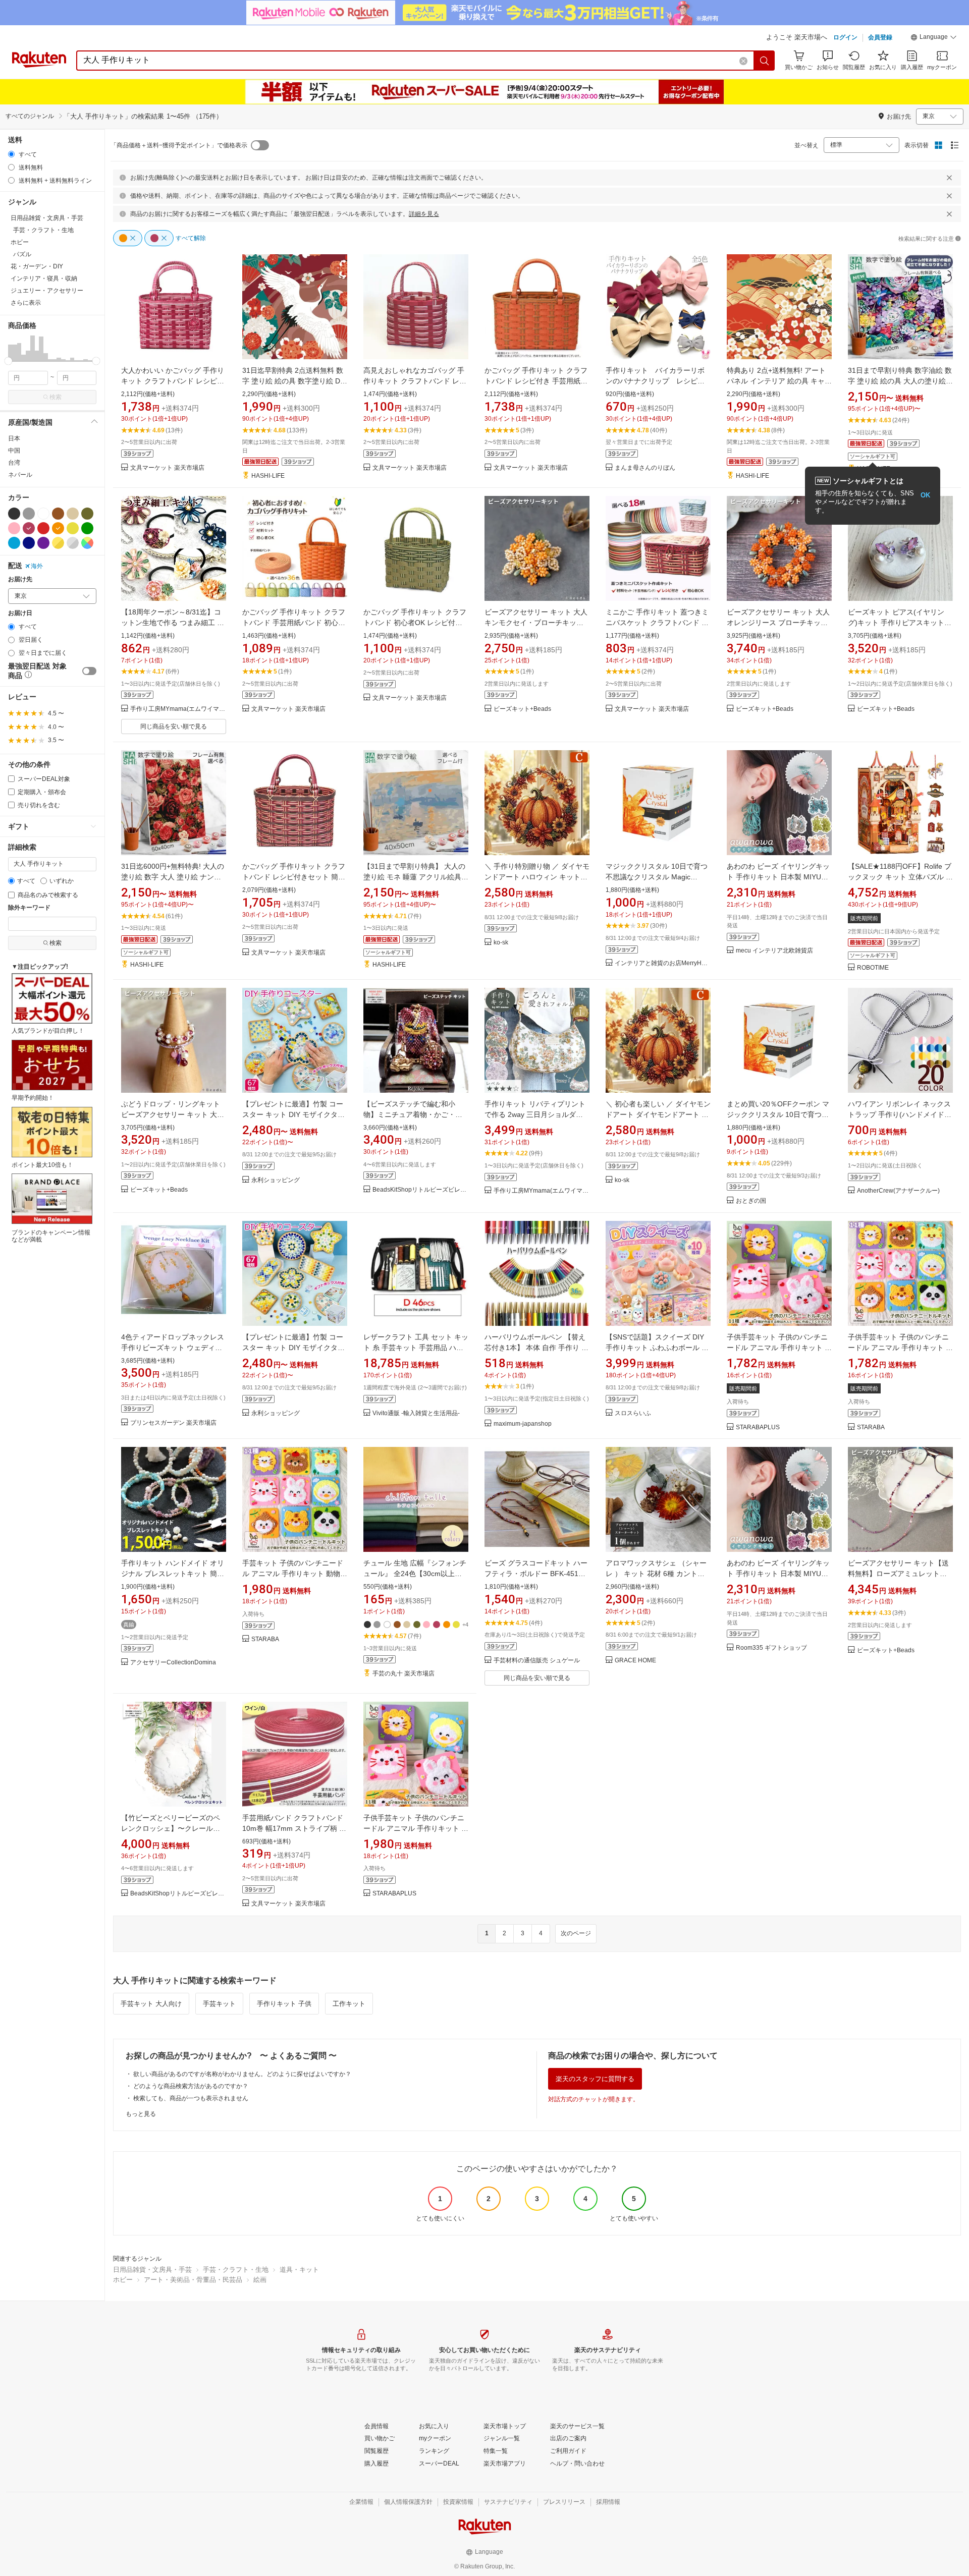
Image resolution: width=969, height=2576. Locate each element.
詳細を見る (424, 214)
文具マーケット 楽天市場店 (167, 468)
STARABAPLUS (758, 1427)
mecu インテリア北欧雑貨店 (774, 951)
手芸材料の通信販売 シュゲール (537, 1661)
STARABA (871, 1427)
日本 (14, 438)
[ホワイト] (43, 514)
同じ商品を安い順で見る (174, 726)
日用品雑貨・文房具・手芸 (152, 2270)
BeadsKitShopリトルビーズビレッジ (420, 1190)
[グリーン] (87, 528)
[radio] (11, 154)
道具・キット (299, 2270)
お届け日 (20, 613)
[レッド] (43, 528)
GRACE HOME (635, 1661)
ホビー (123, 2280)
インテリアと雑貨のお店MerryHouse (663, 963)
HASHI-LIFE (268, 476)
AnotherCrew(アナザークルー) (898, 1191)
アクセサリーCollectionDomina (173, 1663)
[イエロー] (73, 528)
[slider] (8, 361)
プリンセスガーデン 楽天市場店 (173, 1423)
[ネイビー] (29, 543)
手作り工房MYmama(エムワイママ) (178, 709)
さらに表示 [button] (26, 303)
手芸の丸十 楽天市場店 (403, 1674)
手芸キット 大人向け (151, 2004)
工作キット (349, 2004)
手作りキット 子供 (284, 2004)
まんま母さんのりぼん (645, 468)
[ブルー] (14, 543)
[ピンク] (14, 528)
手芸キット (219, 2004)
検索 (56, 397)
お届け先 (20, 579)
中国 (14, 451)
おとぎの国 (751, 1201)
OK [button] (925, 495)
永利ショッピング (276, 1180)
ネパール (20, 475)
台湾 (14, 463)
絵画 (260, 2280)
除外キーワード (29, 908)
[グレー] (29, 514)
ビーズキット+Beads (522, 709)
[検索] (765, 61)
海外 (37, 566)
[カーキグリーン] (87, 514)
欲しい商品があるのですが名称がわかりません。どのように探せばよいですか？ (242, 2074)
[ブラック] (14, 514)
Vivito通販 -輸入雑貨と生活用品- (416, 1413)
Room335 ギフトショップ (771, 1648)
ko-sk (501, 943)
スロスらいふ (633, 1413)
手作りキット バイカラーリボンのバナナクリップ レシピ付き (655, 381)
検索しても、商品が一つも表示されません (191, 2098)
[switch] (89, 671)
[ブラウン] (58, 514)
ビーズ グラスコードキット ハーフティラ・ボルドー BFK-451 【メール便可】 (536, 1574)
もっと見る (141, 2114)
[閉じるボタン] (949, 178)
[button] (934, 38)
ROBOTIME (873, 968)
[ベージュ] (73, 514)
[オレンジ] (58, 528)
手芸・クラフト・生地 (236, 2270)
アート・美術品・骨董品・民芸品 (193, 2280)
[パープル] (43, 543)
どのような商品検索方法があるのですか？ (191, 2086)
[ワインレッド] (29, 528)
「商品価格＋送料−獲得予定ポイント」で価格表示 (179, 145)
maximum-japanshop (523, 1424)
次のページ (576, 1933)
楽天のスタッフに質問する (595, 2079)
